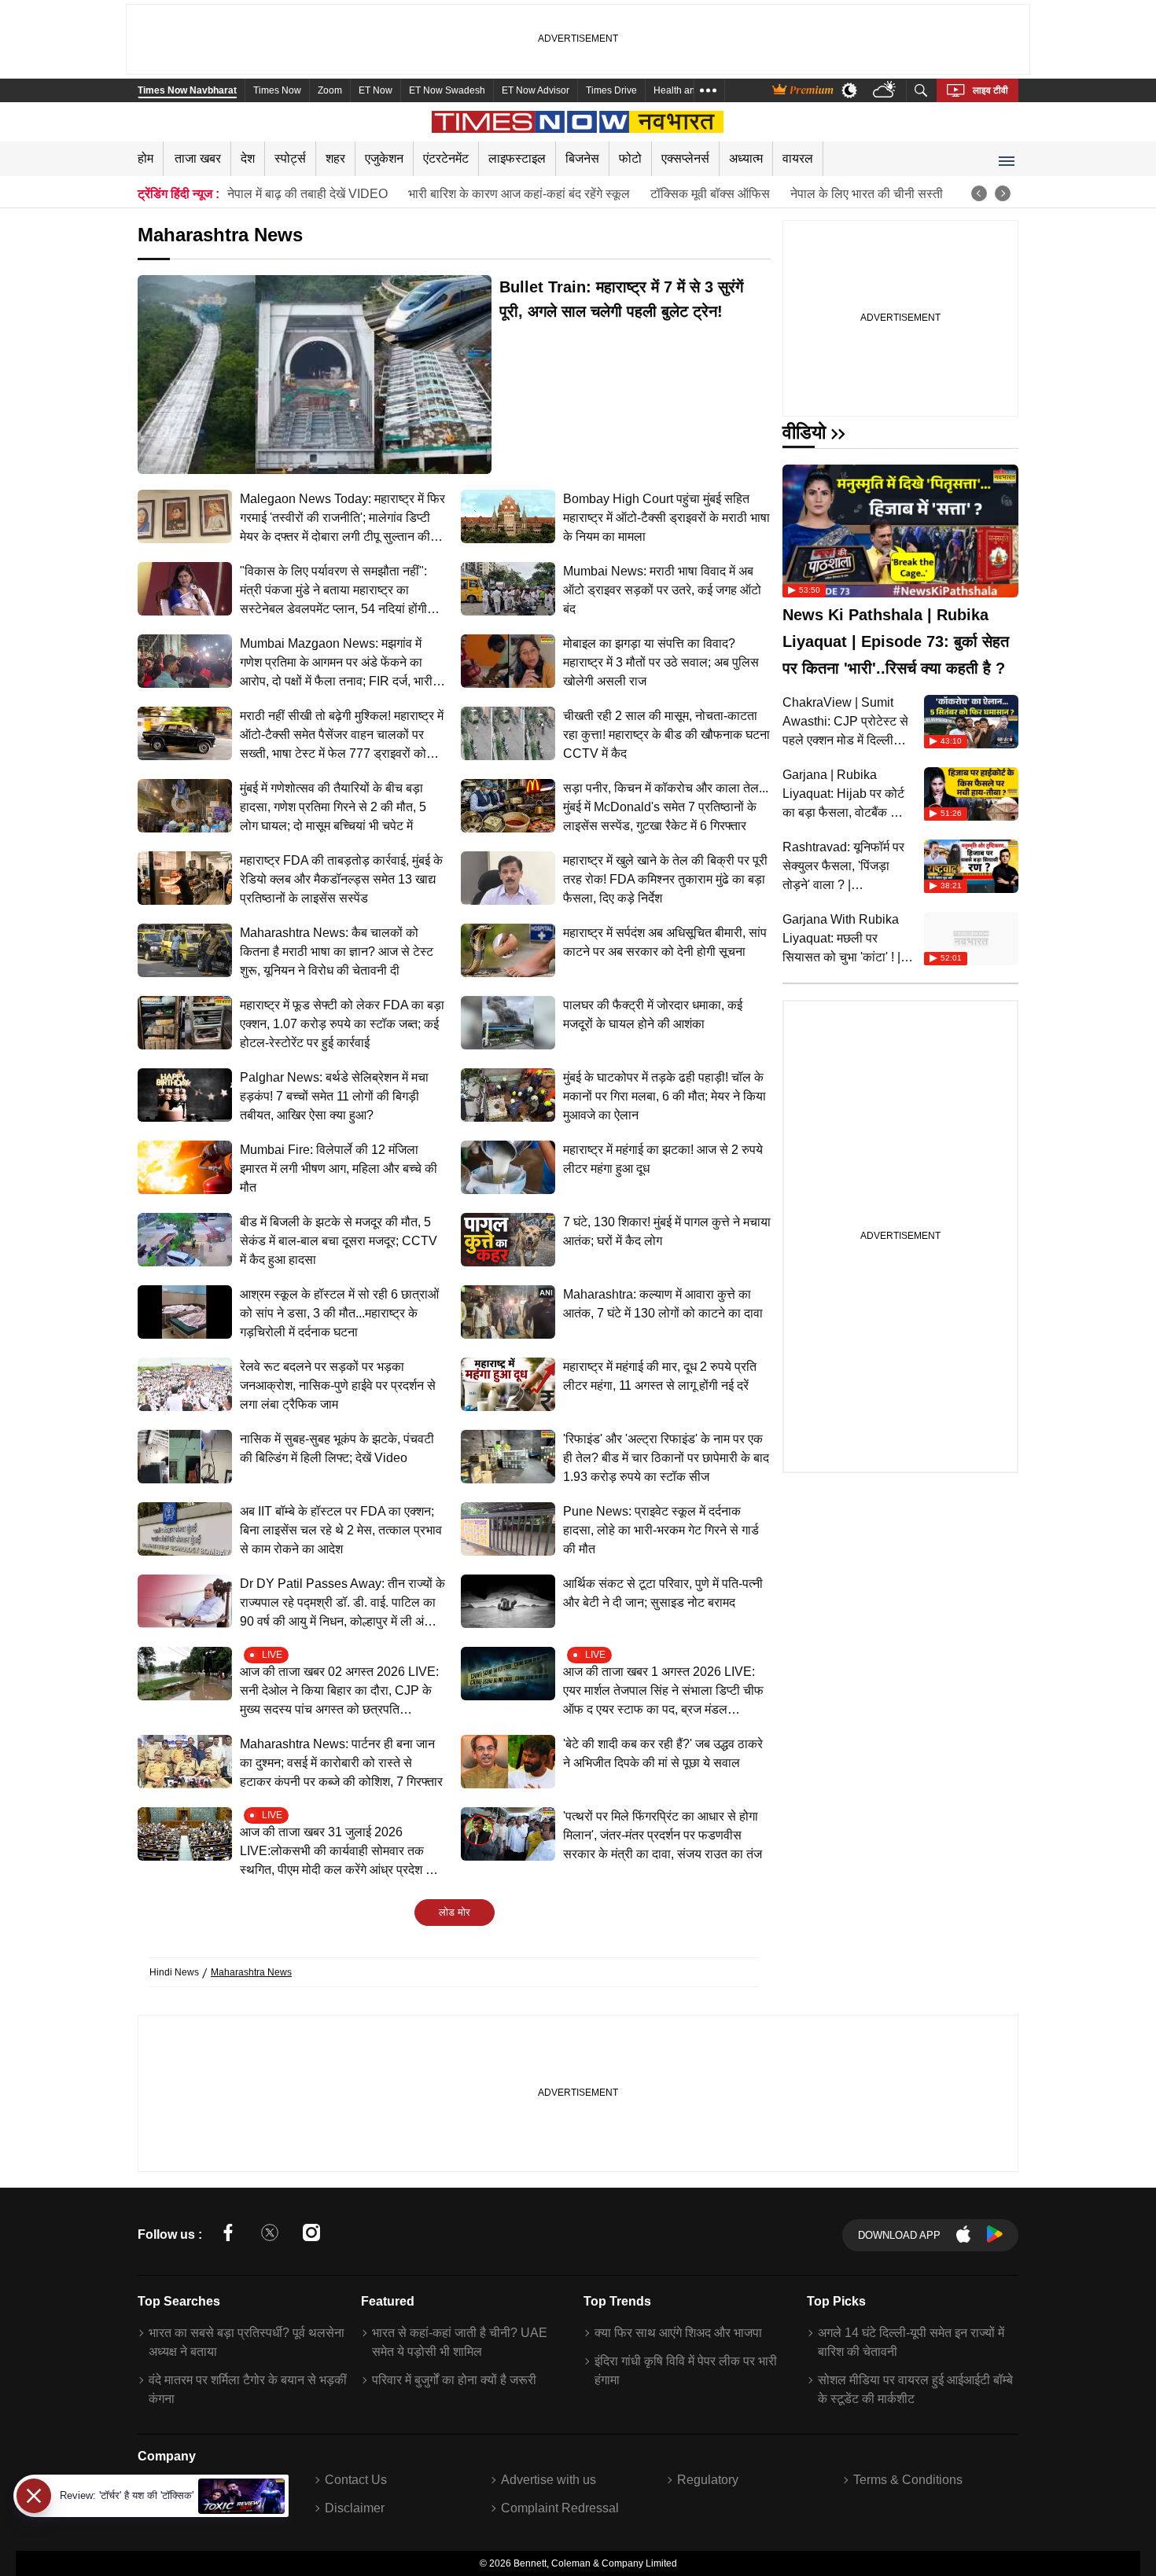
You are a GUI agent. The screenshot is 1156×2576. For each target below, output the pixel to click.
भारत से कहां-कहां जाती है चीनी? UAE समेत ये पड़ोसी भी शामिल (460, 2342)
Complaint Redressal (560, 2508)
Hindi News (174, 1972)
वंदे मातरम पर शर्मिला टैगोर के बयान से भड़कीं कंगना (248, 2389)
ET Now (376, 90)
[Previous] (979, 193)
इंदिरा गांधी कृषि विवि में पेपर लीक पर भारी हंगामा (686, 2370)
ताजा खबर (198, 158)
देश (248, 158)
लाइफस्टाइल (517, 158)
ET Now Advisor (536, 90)
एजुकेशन (384, 158)
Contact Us (356, 2480)
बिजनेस (582, 158)
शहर (335, 158)
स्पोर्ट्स (290, 158)
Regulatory (708, 2480)
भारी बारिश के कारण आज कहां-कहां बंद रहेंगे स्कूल (519, 194)
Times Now (277, 90)
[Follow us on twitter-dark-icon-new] (270, 2235)
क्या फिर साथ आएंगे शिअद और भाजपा (678, 2333)
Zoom (330, 90)
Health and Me (685, 90)
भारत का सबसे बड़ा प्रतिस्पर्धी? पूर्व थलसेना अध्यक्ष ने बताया (247, 2342)
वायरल (798, 158)
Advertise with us (549, 2480)
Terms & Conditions (908, 2480)
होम (145, 158)
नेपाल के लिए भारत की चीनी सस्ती (867, 194)
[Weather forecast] (886, 91)
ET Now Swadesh (447, 90)
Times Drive (611, 90)
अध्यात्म (746, 158)
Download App (899, 2235)
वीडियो (804, 432)
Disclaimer (355, 2508)
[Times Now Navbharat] (578, 122)
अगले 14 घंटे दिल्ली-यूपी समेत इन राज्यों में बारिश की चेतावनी (911, 2342)
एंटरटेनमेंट (446, 158)
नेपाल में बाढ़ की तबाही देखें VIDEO (307, 194)
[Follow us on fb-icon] (228, 2235)
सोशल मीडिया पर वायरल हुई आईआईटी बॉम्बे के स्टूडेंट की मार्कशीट (915, 2389)
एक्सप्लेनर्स (685, 158)
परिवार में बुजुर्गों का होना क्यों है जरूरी (454, 2380)
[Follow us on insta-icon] (311, 2235)
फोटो (630, 158)
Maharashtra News (251, 1972)
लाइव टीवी (990, 90)
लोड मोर (455, 1912)
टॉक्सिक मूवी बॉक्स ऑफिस (710, 194)
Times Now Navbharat (187, 90)
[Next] (1003, 193)
